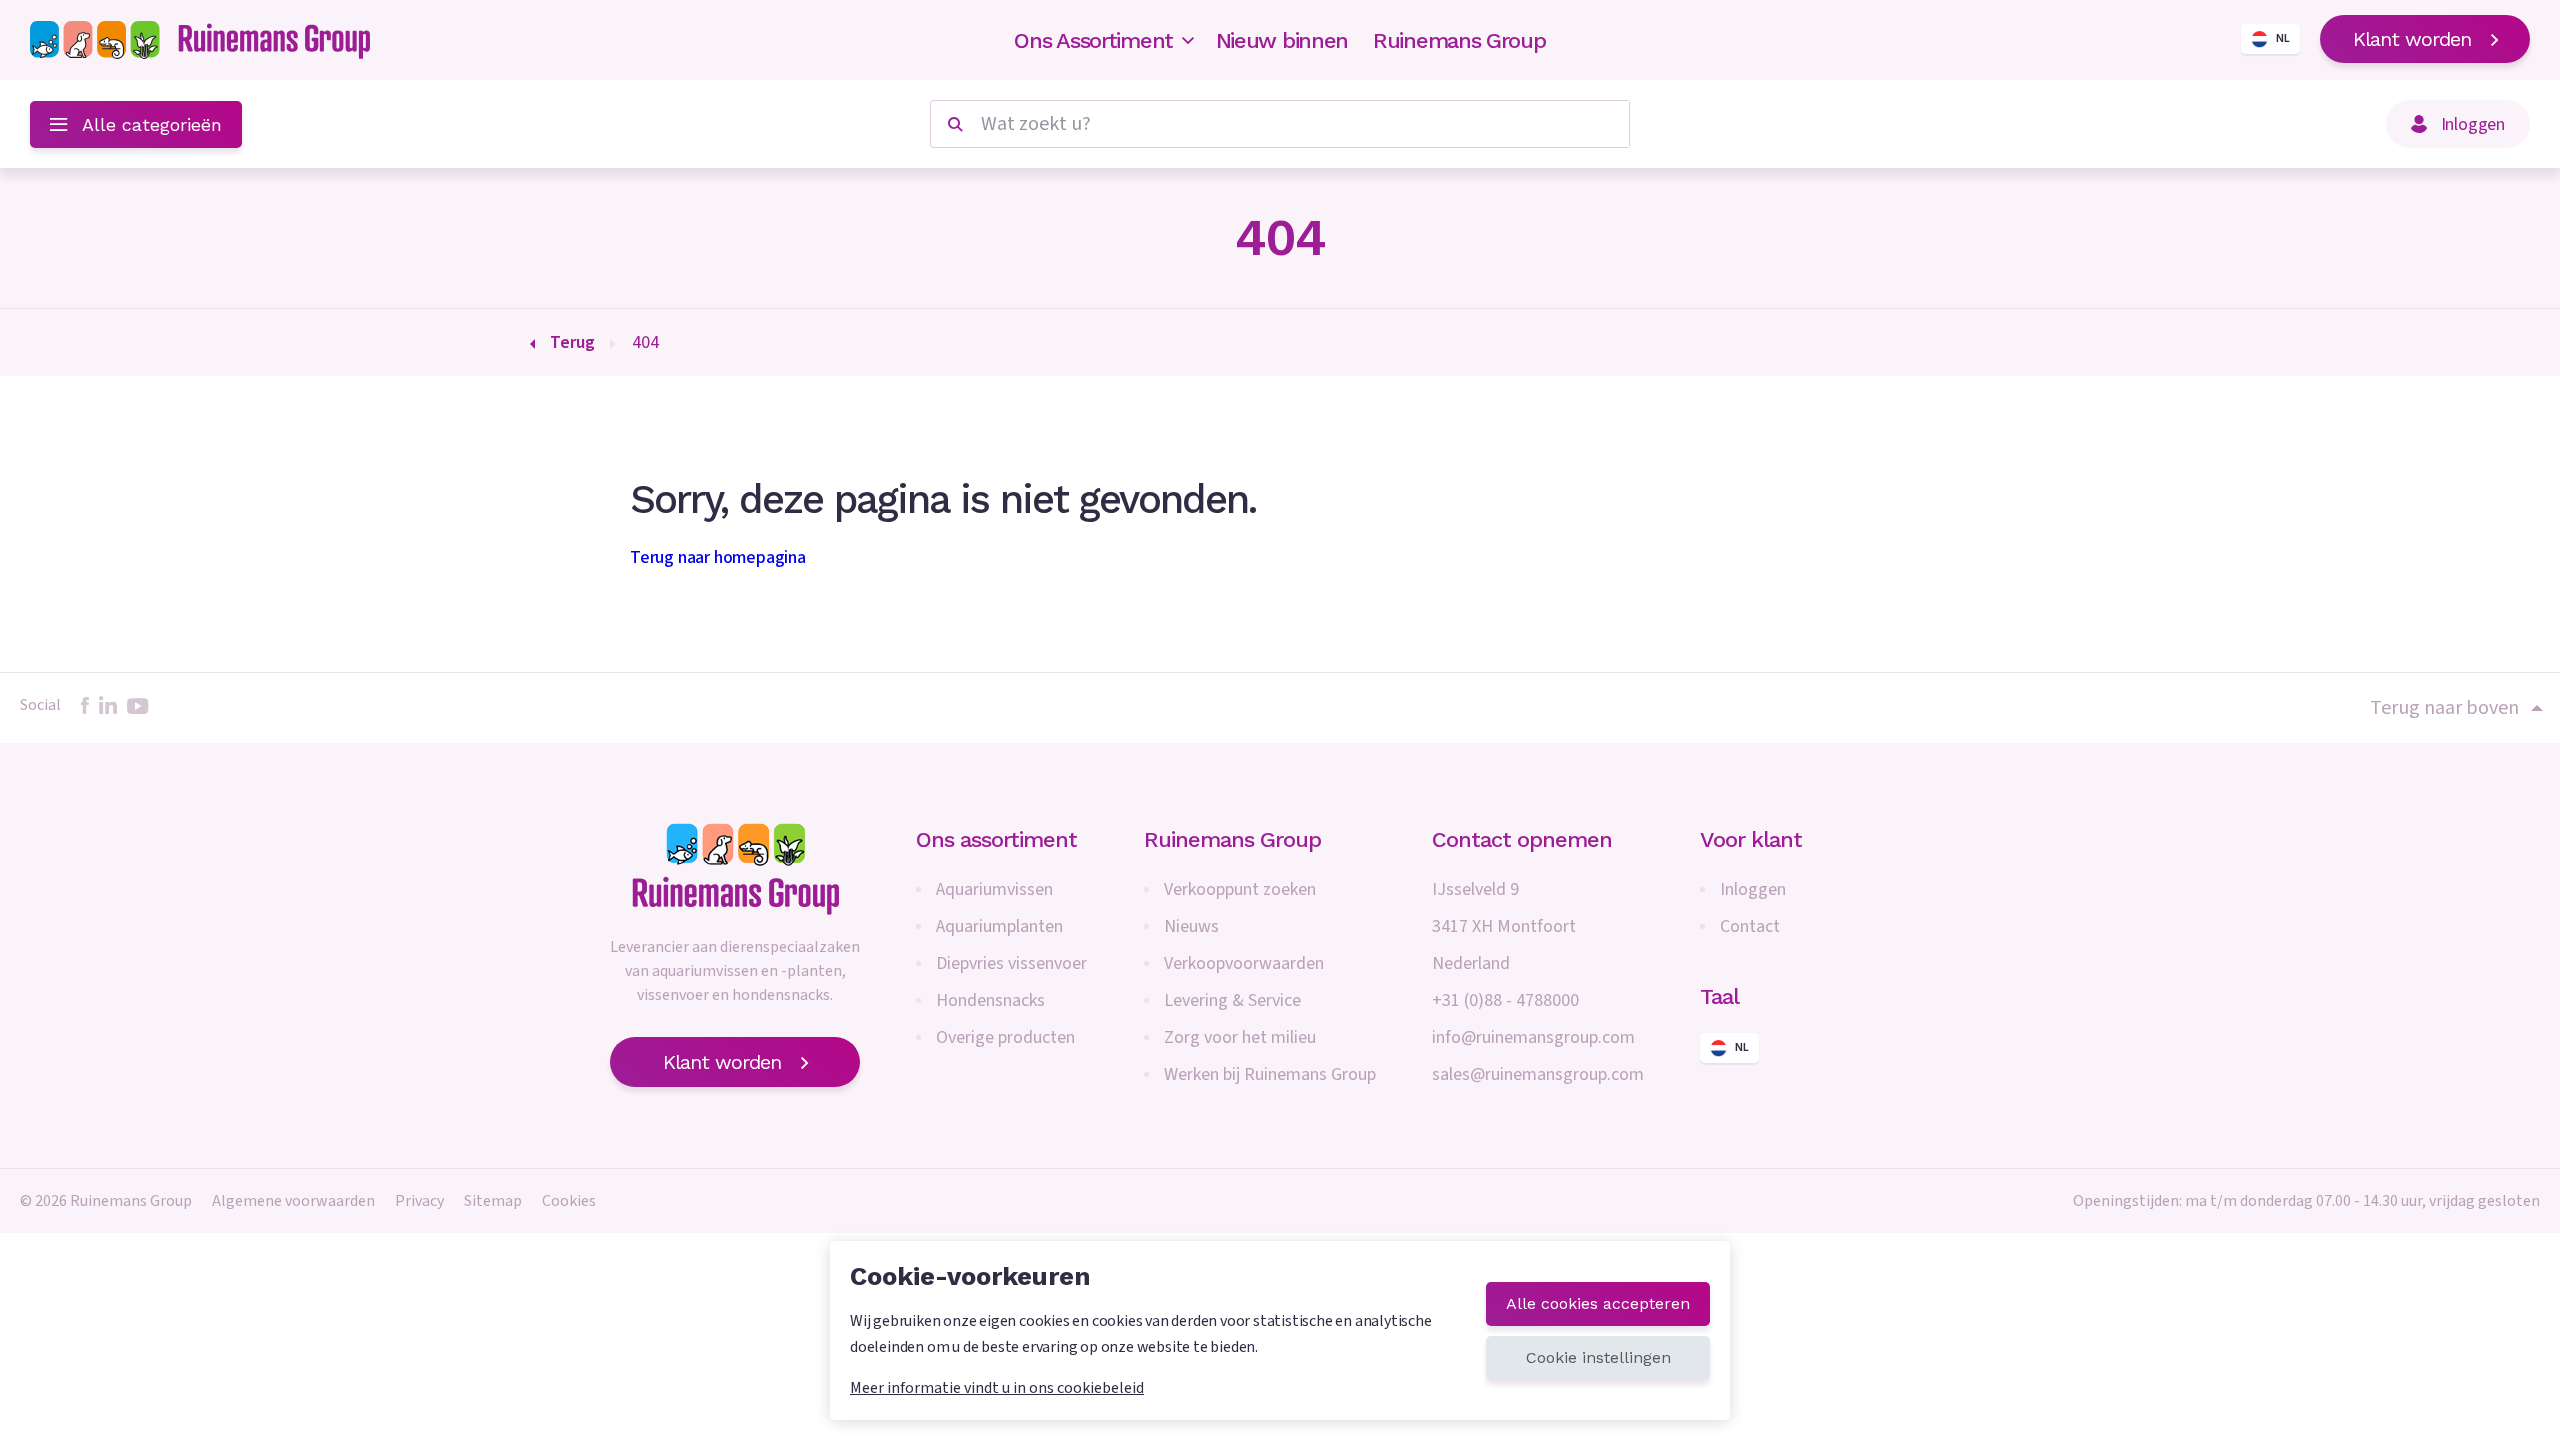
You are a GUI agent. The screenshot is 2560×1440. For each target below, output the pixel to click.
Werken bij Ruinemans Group (1270, 1074)
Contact (1750, 926)
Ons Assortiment (1093, 40)
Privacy (419, 1201)
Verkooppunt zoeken (1240, 889)
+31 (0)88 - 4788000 (1505, 1000)
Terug (572, 342)
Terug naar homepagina (718, 557)
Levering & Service (1232, 1000)
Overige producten (1005, 1037)
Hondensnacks (990, 1000)
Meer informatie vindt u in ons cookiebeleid (997, 1388)
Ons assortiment (996, 839)
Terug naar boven (2444, 708)
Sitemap (493, 1201)
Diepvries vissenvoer (1011, 963)
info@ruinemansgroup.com (1533, 1037)
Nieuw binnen (1282, 40)
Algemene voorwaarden (293, 1201)
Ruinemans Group (1459, 40)
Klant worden (2412, 39)
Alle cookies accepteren (1598, 1303)
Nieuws (1191, 926)
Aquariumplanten (999, 926)
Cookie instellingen (1598, 1357)
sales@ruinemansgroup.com (1538, 1074)
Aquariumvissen (994, 889)
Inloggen (1753, 889)
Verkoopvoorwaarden (1244, 963)
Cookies (569, 1201)
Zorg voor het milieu (1240, 1037)
